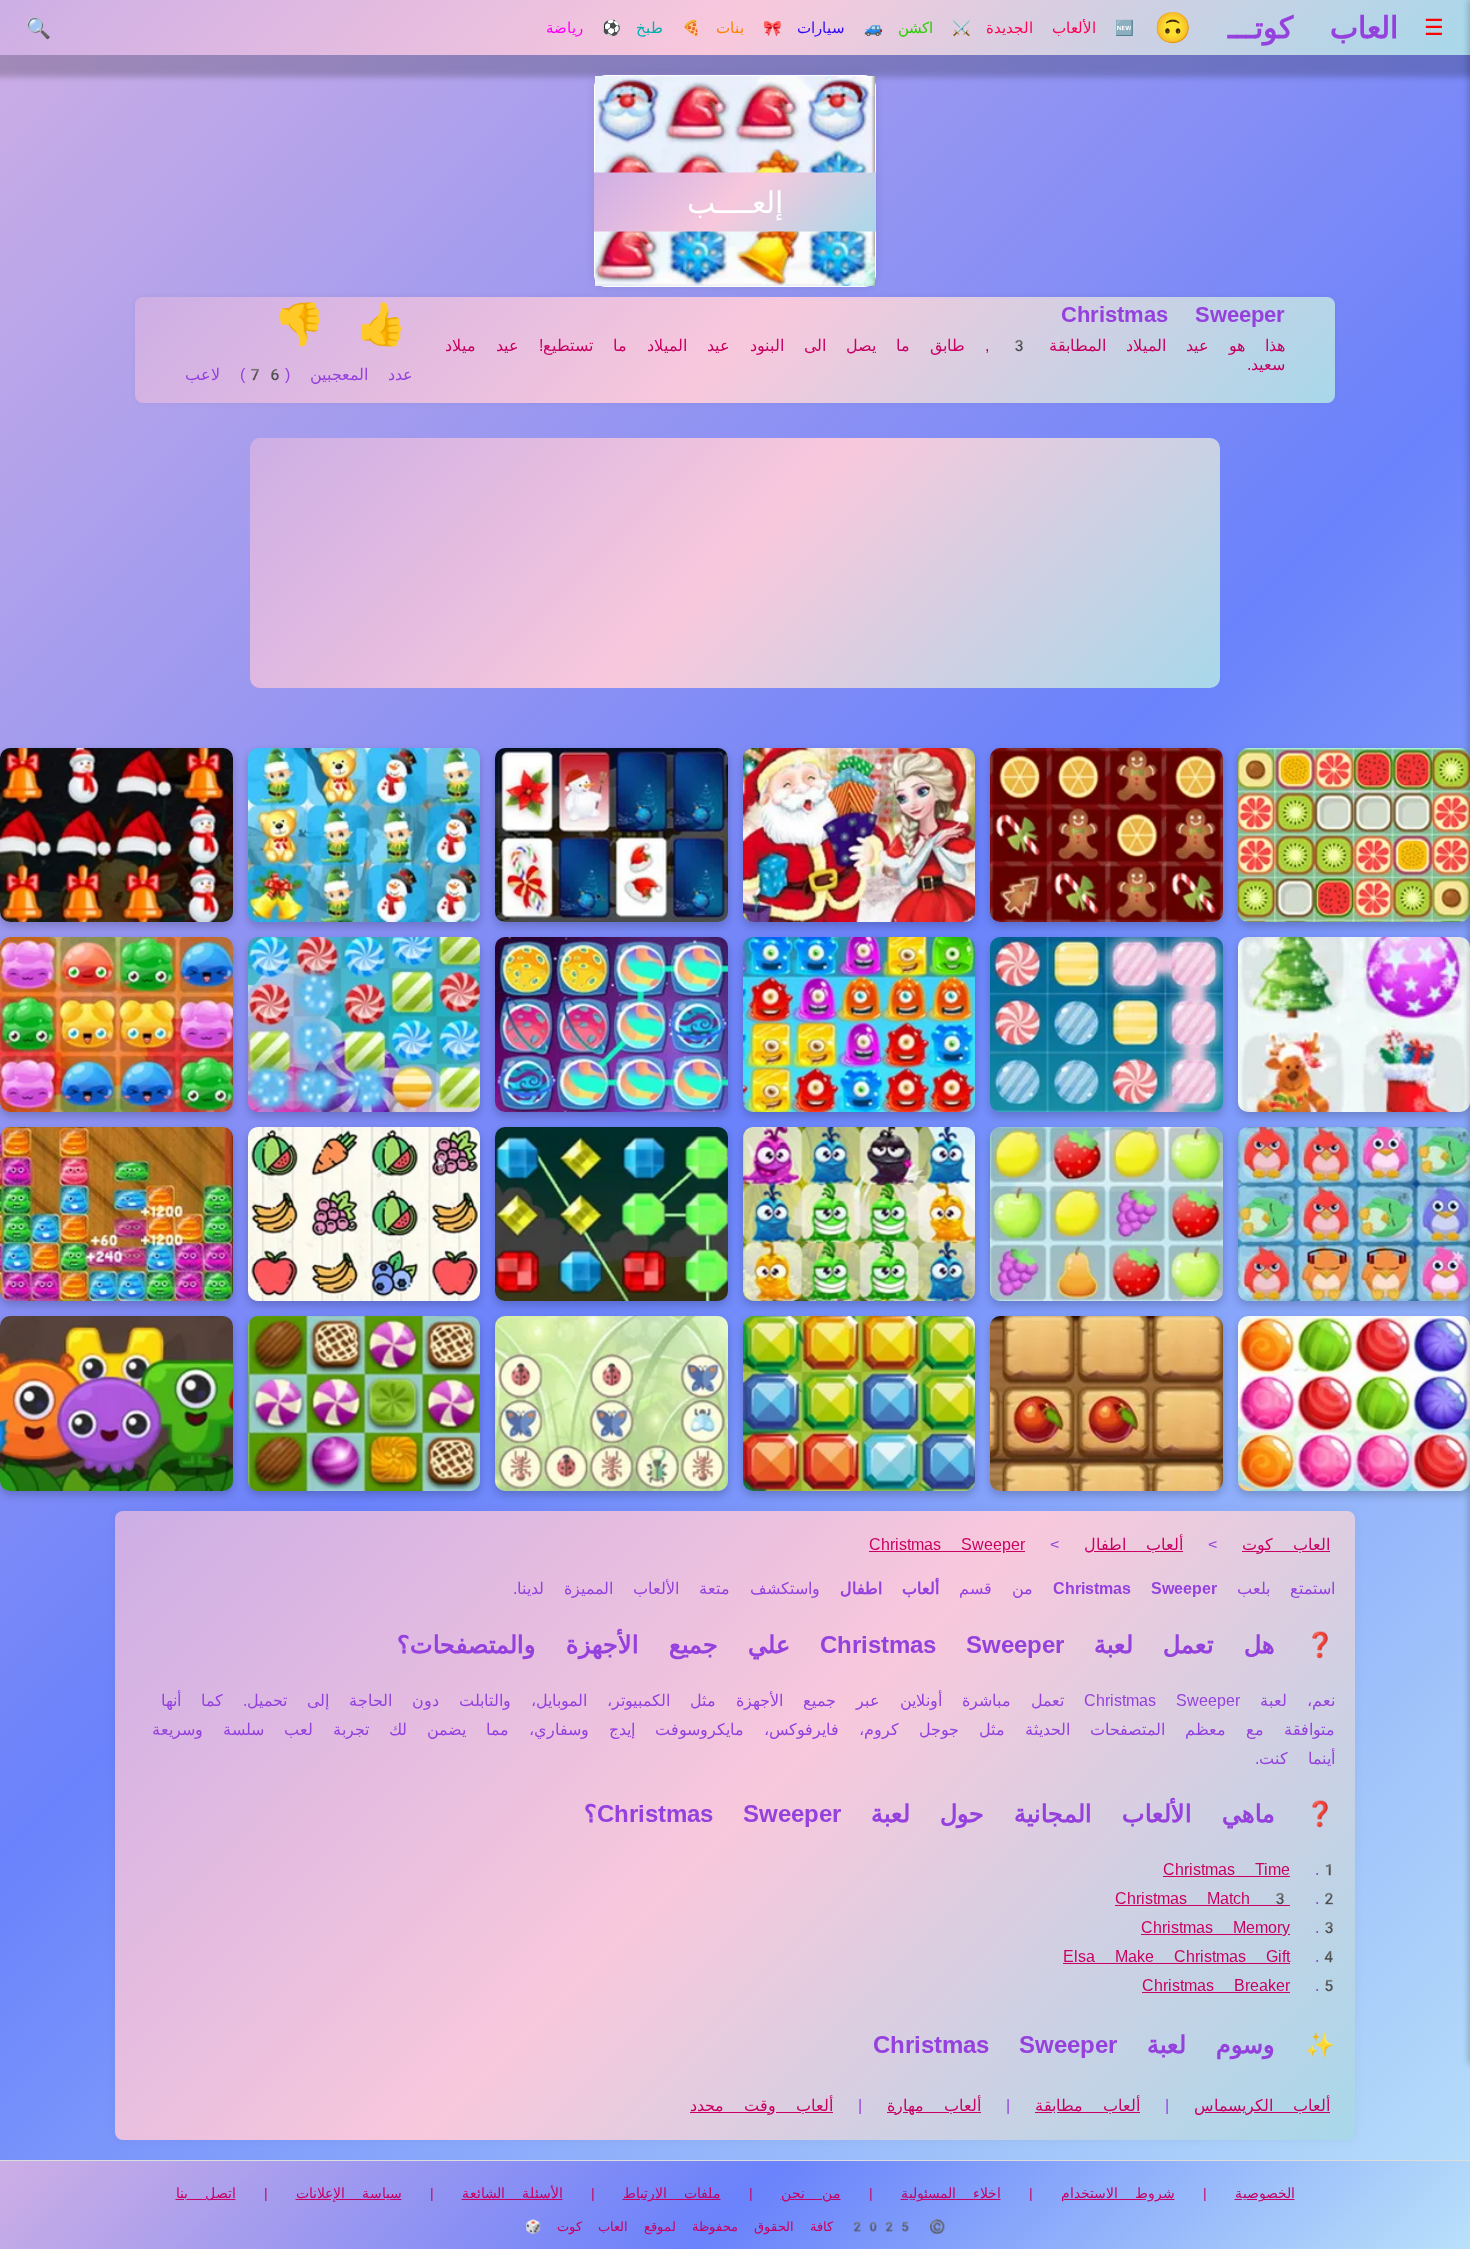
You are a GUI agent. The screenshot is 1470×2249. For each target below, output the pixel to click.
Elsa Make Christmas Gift (1176, 1956)
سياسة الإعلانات (349, 2193)
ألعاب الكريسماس (1262, 2105)
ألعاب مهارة (934, 2105)
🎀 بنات (749, 28)
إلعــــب (735, 202)
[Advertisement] (735, 563)
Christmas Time (1226, 1869)
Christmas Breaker (1216, 1985)
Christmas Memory (1215, 1927)
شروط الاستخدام (1118, 2193)
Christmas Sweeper (947, 1544)
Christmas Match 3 (1202, 1898)
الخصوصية (1265, 2193)
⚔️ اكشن (934, 28)
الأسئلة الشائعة (512, 2193)
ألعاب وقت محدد (761, 2105)
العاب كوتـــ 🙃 (1276, 27)
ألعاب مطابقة (1087, 2105)
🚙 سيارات (840, 28)
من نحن (811, 2193)
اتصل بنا (206, 2193)
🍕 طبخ (668, 28)
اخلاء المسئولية (951, 2193)
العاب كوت (1286, 1544)
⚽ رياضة (583, 28)
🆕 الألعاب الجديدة (1060, 28)
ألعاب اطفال (1133, 1544)
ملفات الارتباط (672, 2193)
